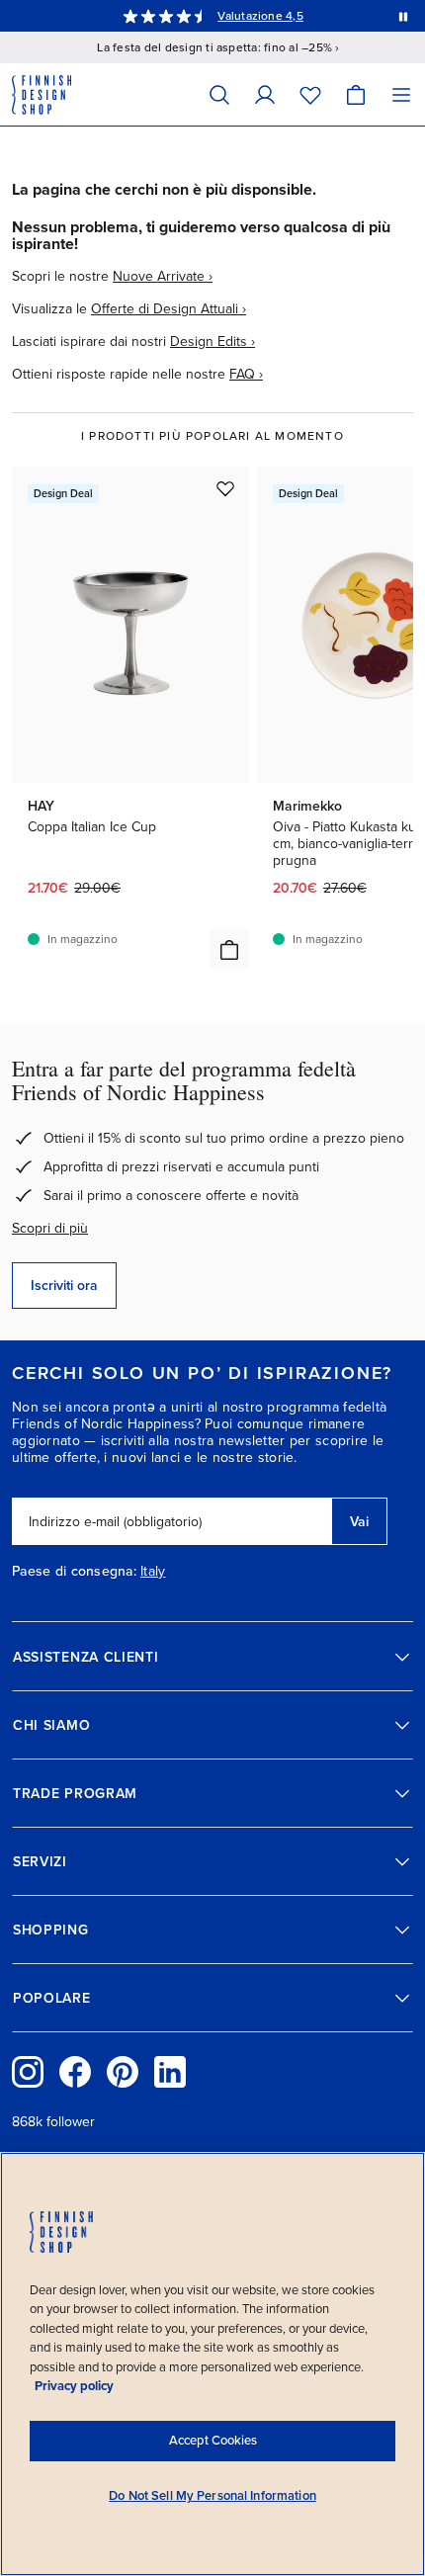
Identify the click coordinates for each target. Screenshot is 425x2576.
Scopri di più (50, 1228)
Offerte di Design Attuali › (169, 309)
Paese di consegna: (74, 1572)
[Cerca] (219, 94)
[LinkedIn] (170, 2072)
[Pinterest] (123, 2072)
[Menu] (401, 94)
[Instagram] (28, 2072)
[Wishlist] (310, 94)
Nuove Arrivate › (163, 276)
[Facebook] (75, 2072)
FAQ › (246, 374)
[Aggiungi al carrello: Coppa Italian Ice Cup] (229, 950)
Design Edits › (212, 342)
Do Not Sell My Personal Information (212, 2496)
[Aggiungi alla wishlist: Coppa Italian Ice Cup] (225, 488)
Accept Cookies (213, 2441)
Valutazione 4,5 (260, 16)
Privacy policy (74, 2386)
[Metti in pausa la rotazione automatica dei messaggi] (403, 16)
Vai (359, 1522)
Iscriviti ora (64, 1286)
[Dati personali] (265, 94)
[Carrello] (356, 94)
